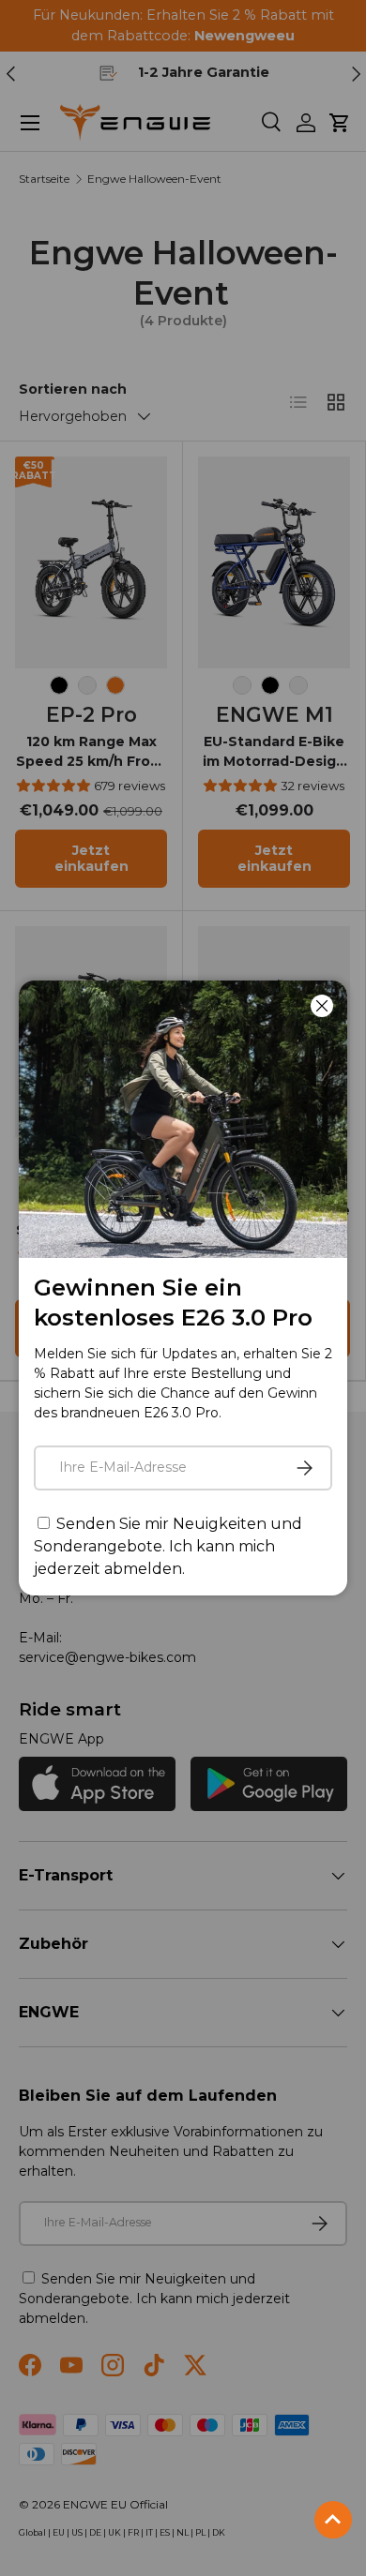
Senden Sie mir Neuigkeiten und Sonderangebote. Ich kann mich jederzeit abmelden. (168, 1546)
